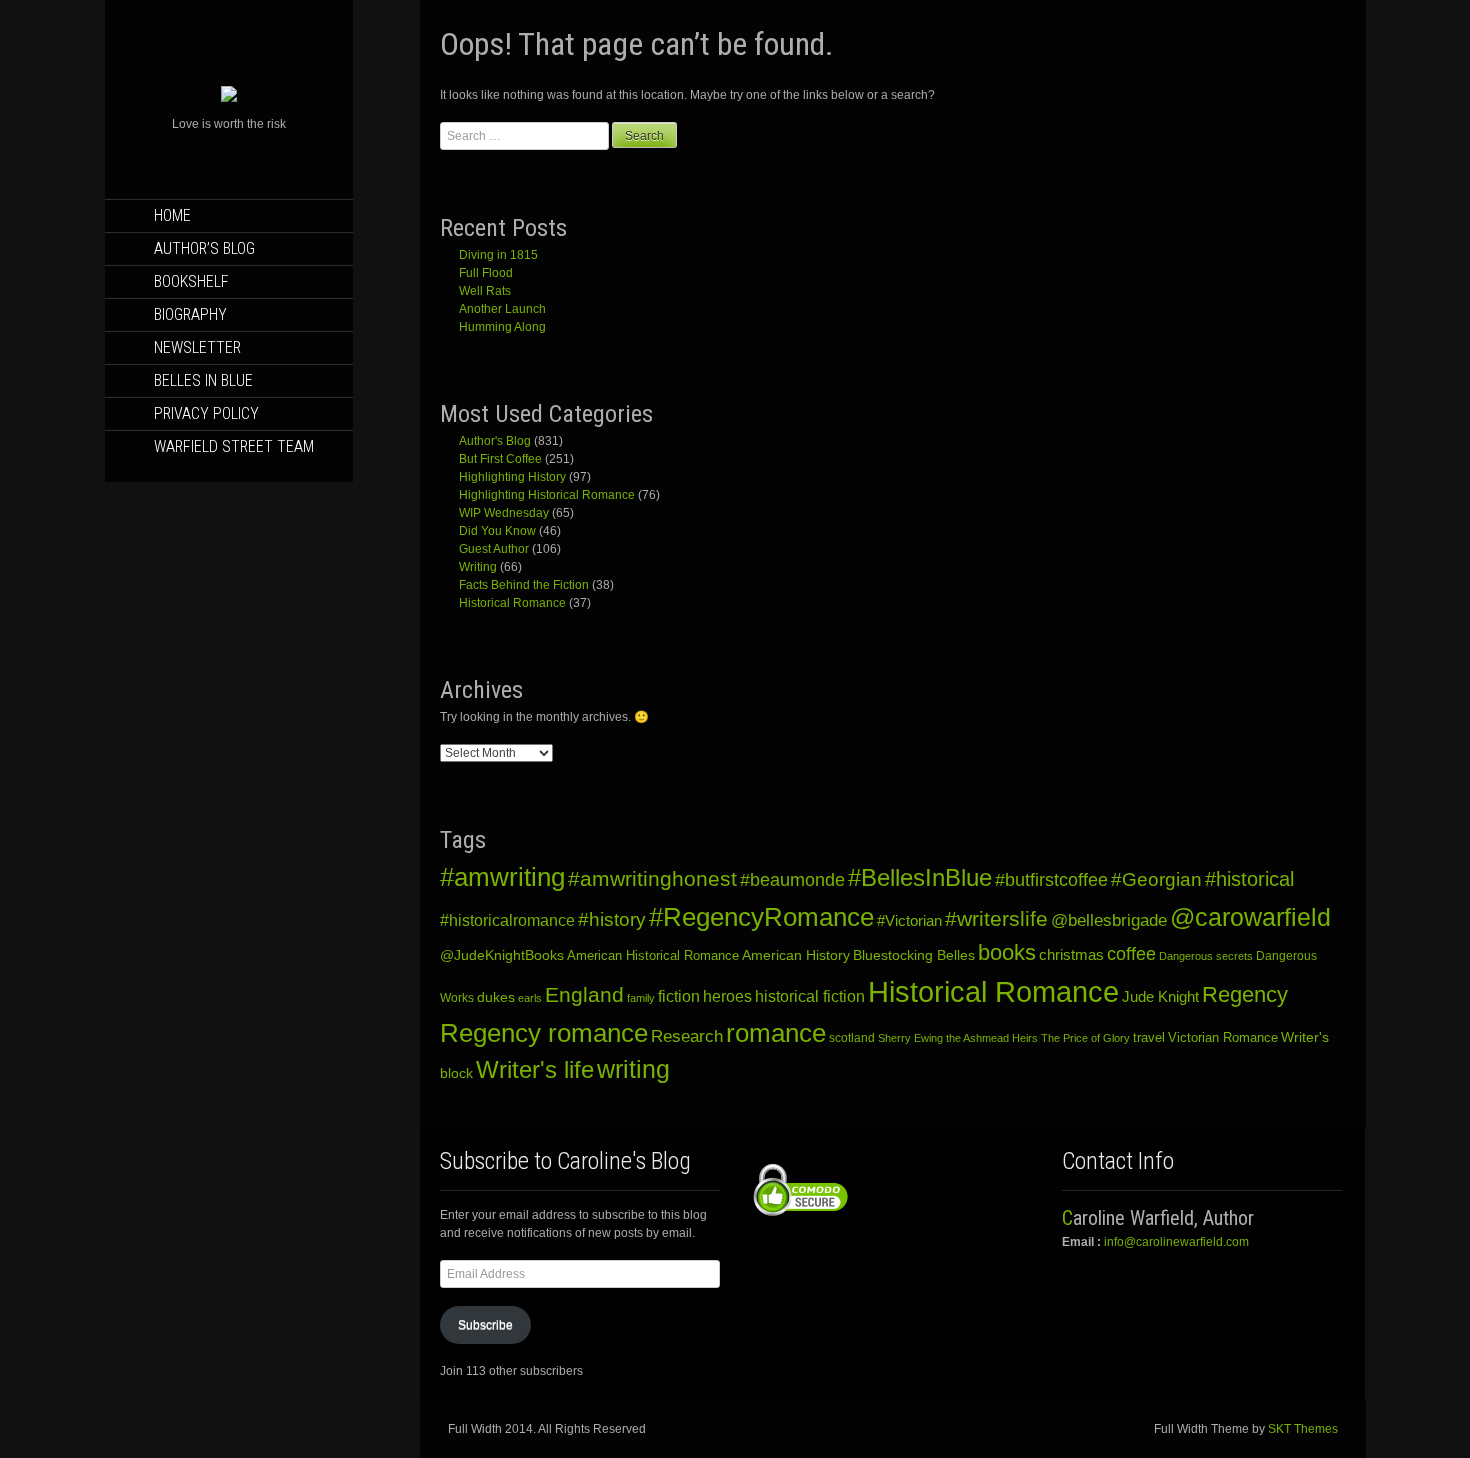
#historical (1249, 879)
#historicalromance (507, 920)
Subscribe (485, 1325)
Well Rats (485, 291)
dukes (496, 997)
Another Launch (502, 309)
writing (633, 1069)
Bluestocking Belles (914, 955)
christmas (1071, 955)
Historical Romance (512, 603)
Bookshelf (191, 281)
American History (796, 955)
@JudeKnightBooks (502, 955)
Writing (478, 567)
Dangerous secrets (1206, 956)
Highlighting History (512, 477)
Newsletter (197, 347)
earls (530, 998)
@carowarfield (1250, 917)
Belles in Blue (203, 380)
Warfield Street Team (234, 446)
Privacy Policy (206, 413)
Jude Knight (1160, 996)
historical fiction (810, 996)
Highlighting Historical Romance (547, 495)
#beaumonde (792, 880)
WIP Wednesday (504, 513)
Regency (1245, 994)
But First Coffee (500, 459)
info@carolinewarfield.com (1176, 1242)
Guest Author (494, 549)
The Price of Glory (1085, 1038)
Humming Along (502, 327)
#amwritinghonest (652, 878)
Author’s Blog (204, 248)
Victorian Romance (1223, 1038)
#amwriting (502, 877)
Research (687, 1036)
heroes (727, 996)
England (584, 994)
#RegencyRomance (761, 917)
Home (172, 215)
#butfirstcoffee (1051, 880)
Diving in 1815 (498, 255)
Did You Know (497, 531)
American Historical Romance (653, 955)
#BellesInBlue (920, 878)
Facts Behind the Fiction (524, 585)
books (1007, 952)
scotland (852, 1038)
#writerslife (996, 918)
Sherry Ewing (910, 1038)
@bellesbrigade (1109, 920)
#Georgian (1156, 879)
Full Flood (486, 273)
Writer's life (535, 1069)
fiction (679, 996)
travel (1149, 1037)
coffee (1131, 954)
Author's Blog (495, 441)
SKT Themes (1303, 1429)
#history (612, 919)
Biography (190, 314)
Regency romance (544, 1033)
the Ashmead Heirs (992, 1038)
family (641, 998)
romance (776, 1033)
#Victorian (909, 920)
